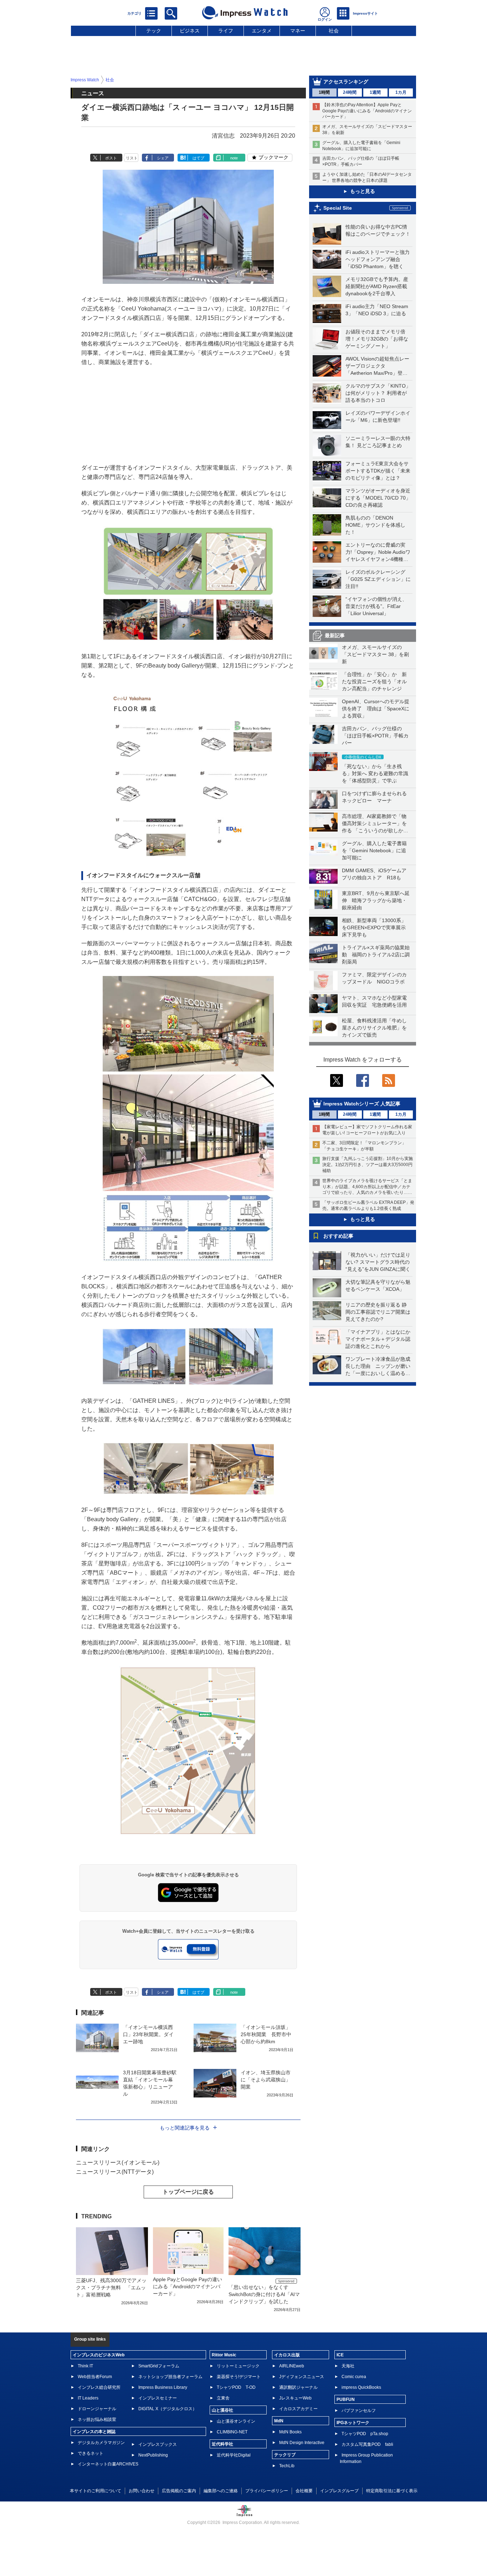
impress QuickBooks (361, 2387)
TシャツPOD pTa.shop (365, 2434)
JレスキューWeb (295, 2398)
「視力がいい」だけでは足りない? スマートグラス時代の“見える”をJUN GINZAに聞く (378, 1262)
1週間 (375, 92)
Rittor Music (224, 2355)
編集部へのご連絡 (221, 2491)
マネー (298, 31)
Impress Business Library (163, 2387)
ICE (340, 2355)
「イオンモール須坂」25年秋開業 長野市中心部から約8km (266, 2034)
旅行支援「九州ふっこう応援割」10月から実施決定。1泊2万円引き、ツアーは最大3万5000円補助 (368, 1165)
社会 (334, 31)
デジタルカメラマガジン (101, 2443)
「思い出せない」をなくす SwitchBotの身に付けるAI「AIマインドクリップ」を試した (264, 2294)
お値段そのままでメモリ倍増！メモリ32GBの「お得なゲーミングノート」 (377, 339)
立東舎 (223, 2398)
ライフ (226, 31)
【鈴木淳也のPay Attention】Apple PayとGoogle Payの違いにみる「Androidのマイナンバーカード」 (367, 111)
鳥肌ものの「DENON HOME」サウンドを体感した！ (375, 525)
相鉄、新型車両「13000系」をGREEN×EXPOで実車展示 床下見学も (376, 927)
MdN (279, 2421)
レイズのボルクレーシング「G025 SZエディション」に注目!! (378, 579)
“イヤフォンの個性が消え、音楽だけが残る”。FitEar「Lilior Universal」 (376, 606)
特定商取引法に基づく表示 (392, 2491)
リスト (132, 158)
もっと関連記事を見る (185, 2128)
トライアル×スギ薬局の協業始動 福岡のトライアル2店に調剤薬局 (376, 955)
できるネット (91, 2453)
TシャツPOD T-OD (236, 2387)
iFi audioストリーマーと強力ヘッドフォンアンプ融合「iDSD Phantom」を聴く (378, 259)
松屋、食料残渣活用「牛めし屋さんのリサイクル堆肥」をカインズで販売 (374, 1028)
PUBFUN (346, 2399)
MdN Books (290, 2432)
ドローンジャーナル (97, 2409)
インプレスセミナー (158, 2398)
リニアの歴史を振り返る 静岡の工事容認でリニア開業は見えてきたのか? (378, 1312)
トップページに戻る (188, 2192)
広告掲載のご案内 (179, 2491)
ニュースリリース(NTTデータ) (115, 2172)
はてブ (198, 158)
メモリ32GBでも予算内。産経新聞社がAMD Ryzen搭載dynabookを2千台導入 (377, 286)
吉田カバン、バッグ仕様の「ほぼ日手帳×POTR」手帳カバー (375, 736)
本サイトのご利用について (96, 2491)
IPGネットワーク (353, 2423)
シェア (163, 158)
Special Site (338, 208)
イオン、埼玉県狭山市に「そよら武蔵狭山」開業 (266, 2080)
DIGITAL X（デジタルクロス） (168, 2409)
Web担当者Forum (95, 2377)
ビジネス (190, 31)
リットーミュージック (238, 2366)
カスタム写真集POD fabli (367, 2444)
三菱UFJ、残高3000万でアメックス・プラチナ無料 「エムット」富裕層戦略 (111, 2288)
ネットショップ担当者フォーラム (170, 2377)
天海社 (348, 2366)
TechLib (287, 2466)
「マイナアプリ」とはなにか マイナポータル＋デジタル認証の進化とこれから (380, 1339)
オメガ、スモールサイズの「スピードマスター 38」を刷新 (375, 654)
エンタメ (262, 31)
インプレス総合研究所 (99, 2387)
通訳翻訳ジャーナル (298, 2387)
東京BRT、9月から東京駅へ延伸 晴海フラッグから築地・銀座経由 (376, 900)
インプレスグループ (339, 2491)
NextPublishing (153, 2455)
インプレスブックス (158, 2444)
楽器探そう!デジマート (239, 2377)
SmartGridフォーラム (159, 2366)
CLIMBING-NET (232, 2432)
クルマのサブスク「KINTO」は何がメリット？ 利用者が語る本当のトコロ (378, 393)
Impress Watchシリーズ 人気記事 (362, 1104)
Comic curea (354, 2377)
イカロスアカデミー (298, 2409)
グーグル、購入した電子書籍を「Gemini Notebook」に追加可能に (374, 850)
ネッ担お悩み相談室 (97, 2419)
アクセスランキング (346, 82)
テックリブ (285, 2455)
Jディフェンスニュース (302, 2377)
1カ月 (401, 92)
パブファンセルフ (359, 2411)
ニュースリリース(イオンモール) (118, 2163)
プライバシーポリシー (267, 2491)
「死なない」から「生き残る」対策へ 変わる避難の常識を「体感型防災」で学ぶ (375, 773)
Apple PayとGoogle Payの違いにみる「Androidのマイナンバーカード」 (188, 2286)
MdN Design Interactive (302, 2443)
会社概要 (304, 2491)
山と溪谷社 (222, 2410)
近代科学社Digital (234, 2455)
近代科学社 (222, 2444)
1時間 (324, 92)
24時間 (350, 92)
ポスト (111, 158)
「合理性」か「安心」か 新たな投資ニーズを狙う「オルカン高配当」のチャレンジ (374, 681)
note (234, 158)
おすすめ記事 (338, 1236)
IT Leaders (88, 2398)
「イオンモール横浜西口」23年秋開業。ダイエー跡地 (148, 2034)
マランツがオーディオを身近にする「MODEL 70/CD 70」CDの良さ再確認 (378, 498)
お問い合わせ (142, 2491)
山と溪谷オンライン (236, 2421)
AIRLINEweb (292, 2366)
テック (154, 31)
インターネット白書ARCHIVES (108, 2464)
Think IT (85, 2366)
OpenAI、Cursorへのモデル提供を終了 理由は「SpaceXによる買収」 (376, 709)
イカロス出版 (287, 2355)
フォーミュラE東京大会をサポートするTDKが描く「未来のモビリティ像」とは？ (378, 471)
